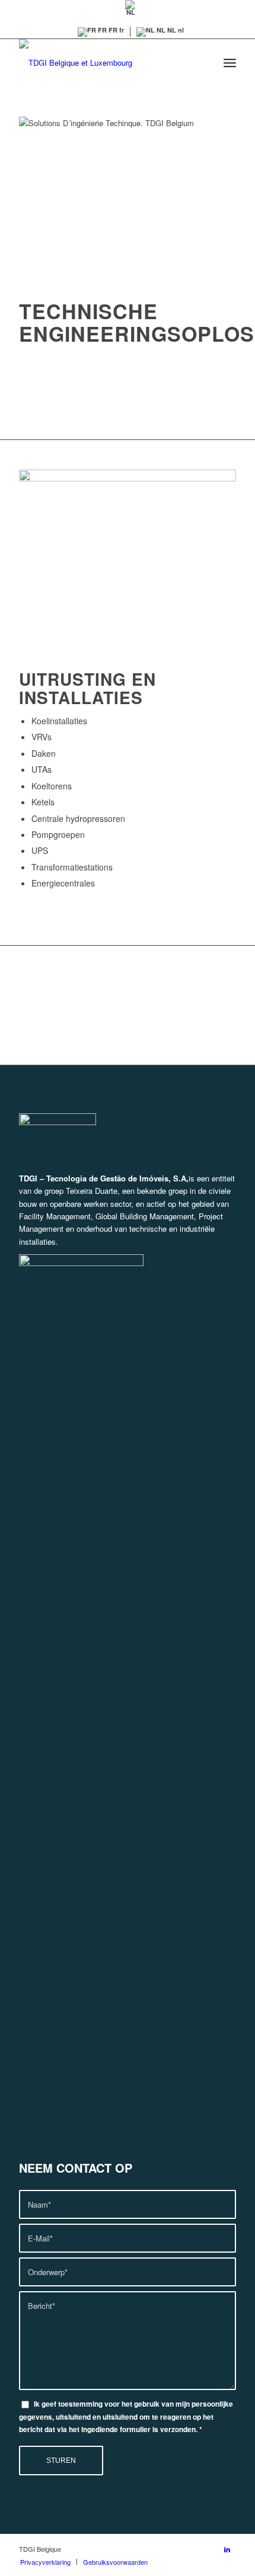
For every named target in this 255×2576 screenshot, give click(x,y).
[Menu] (230, 63)
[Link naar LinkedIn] (227, 2549)
